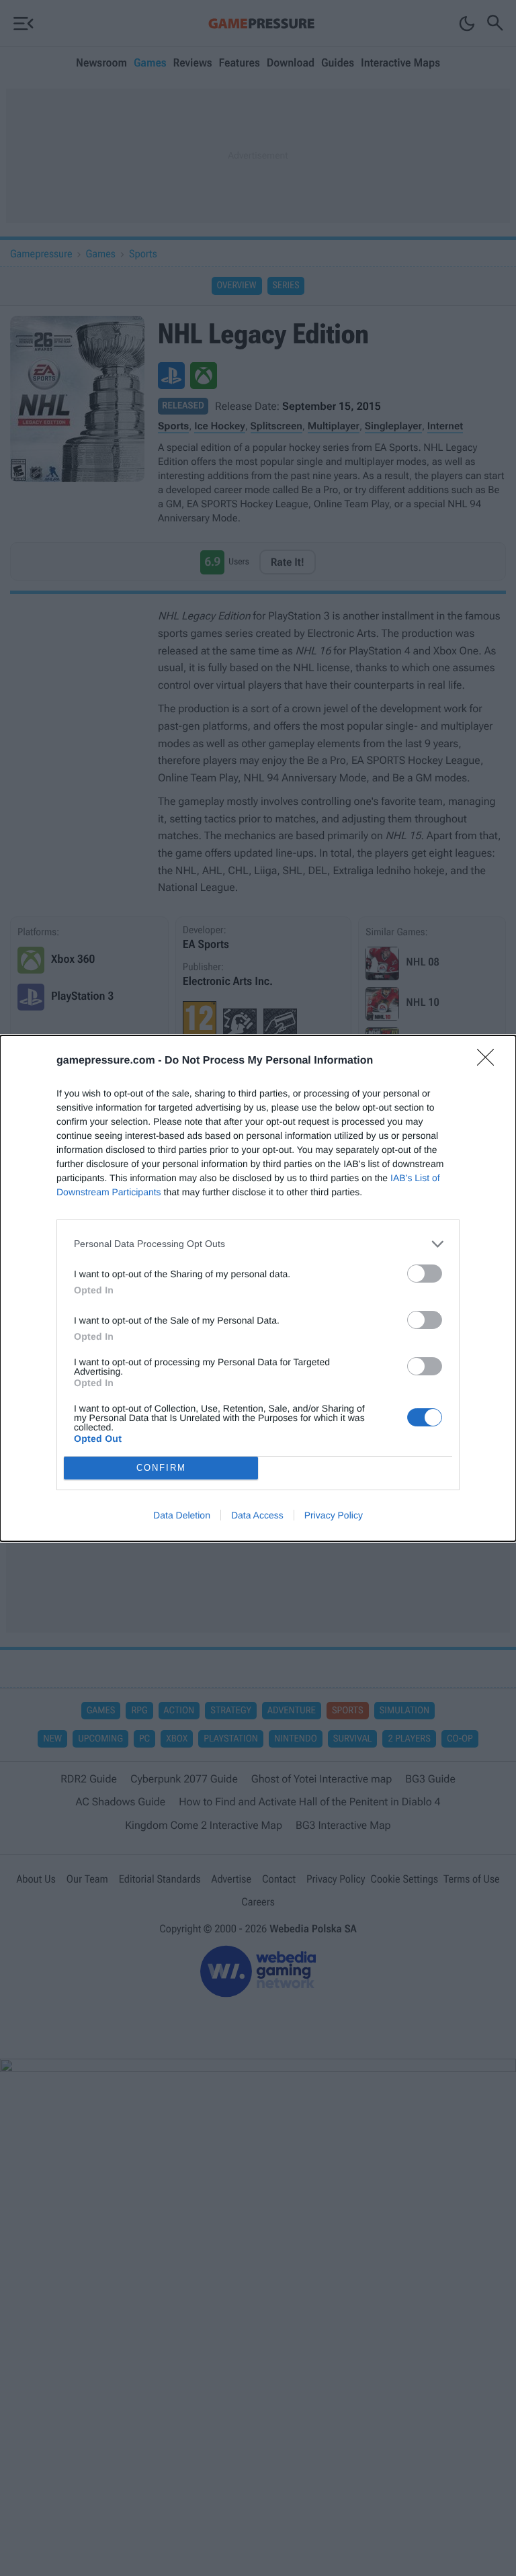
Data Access (257, 1515)
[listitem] (258, 1244)
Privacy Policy (334, 1515)
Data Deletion (182, 1515)
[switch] (425, 1274)
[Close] (490, 1062)
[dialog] (258, 1288)
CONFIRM (161, 1468)
